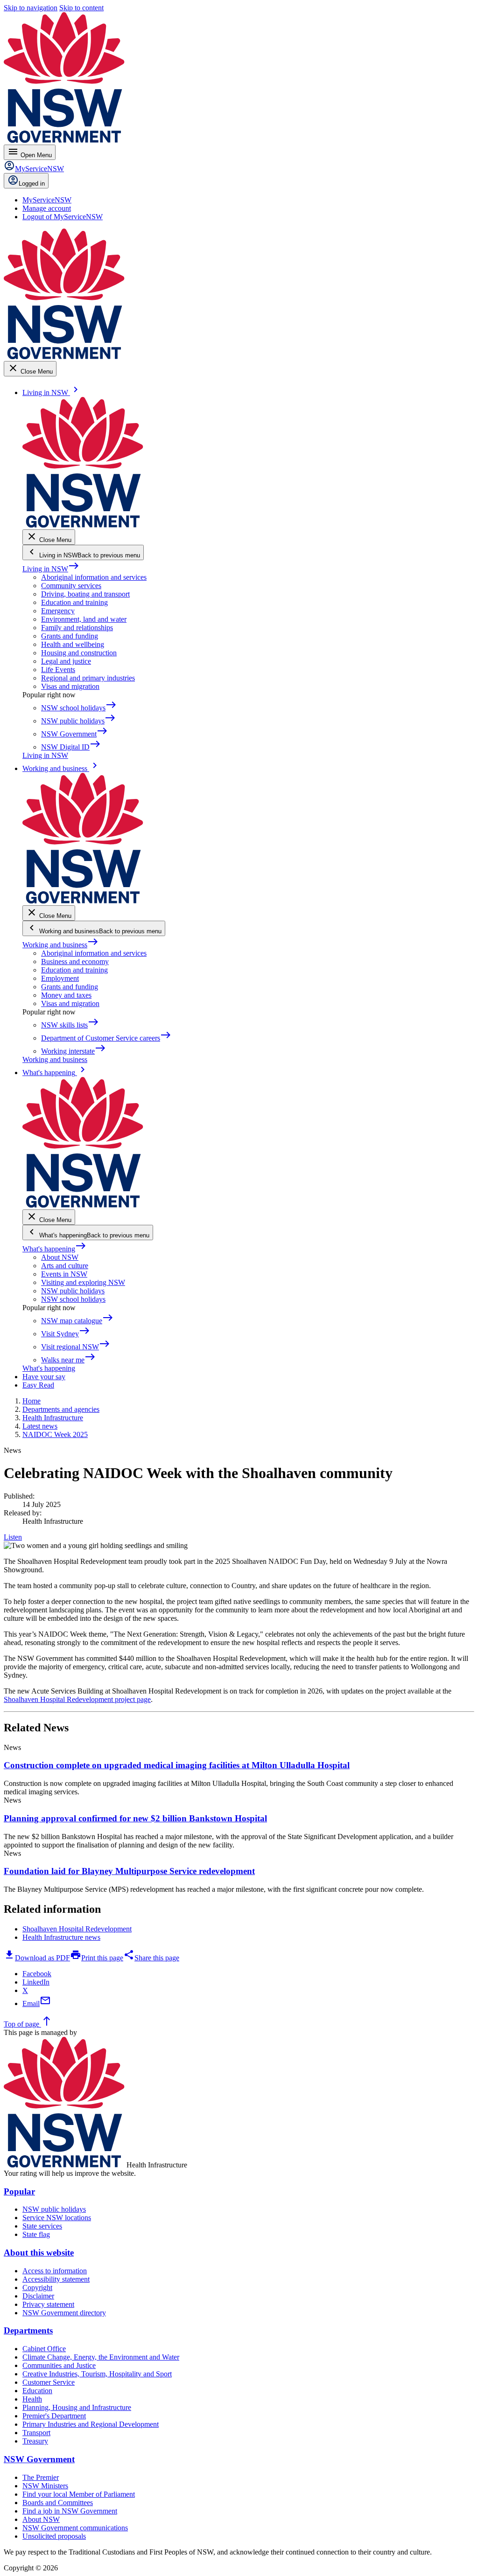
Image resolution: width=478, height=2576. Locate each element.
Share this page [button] (151, 1958)
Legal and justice (66, 661)
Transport (36, 2433)
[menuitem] (47, 200)
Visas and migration (70, 686)
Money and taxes (66, 995)
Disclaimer (38, 2296)
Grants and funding (70, 636)
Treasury (35, 2441)
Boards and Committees (58, 2503)
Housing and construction (79, 653)
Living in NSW (51, 569)
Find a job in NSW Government (70, 2511)
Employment (60, 978)
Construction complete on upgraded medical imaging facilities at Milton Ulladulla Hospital (177, 1765)
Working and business (60, 945)
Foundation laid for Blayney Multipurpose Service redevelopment (129, 1871)
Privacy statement (48, 2304)
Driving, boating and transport (85, 594)
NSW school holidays (73, 1299)
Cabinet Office (44, 2349)
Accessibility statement (56, 2279)
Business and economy (75, 962)
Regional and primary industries (88, 678)
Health (32, 2399)
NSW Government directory (64, 2313)
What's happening (54, 1249)
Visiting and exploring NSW (83, 1282)
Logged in (32, 184)
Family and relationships (77, 628)
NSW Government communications (75, 2528)
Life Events (58, 670)
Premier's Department (54, 2416)
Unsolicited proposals (54, 2536)
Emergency (58, 611)
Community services (71, 586)
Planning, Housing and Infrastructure (77, 2407)
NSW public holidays (73, 1291)
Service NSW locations (57, 2218)
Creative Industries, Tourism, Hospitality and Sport (97, 2374)
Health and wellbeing (73, 644)
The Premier (41, 2477)
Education (37, 2391)
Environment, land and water (84, 619)
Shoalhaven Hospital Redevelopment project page (77, 1699)
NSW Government (39, 2459)
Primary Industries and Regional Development (91, 2424)
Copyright (37, 2288)
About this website (39, 2253)
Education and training (74, 602)
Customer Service (49, 2382)
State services (42, 2226)
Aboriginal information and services (94, 577)
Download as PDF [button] (37, 1958)
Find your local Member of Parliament (79, 2494)
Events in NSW (64, 1274)
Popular (19, 2191)
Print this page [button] (97, 1958)
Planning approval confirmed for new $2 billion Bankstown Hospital (135, 1818)
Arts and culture (65, 1266)
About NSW (60, 1257)
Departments (28, 2330)
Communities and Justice (59, 2365)
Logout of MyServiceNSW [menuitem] (63, 217)
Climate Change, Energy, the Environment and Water (101, 2357)
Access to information (55, 2271)
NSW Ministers (45, 2486)
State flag (36, 2234)
